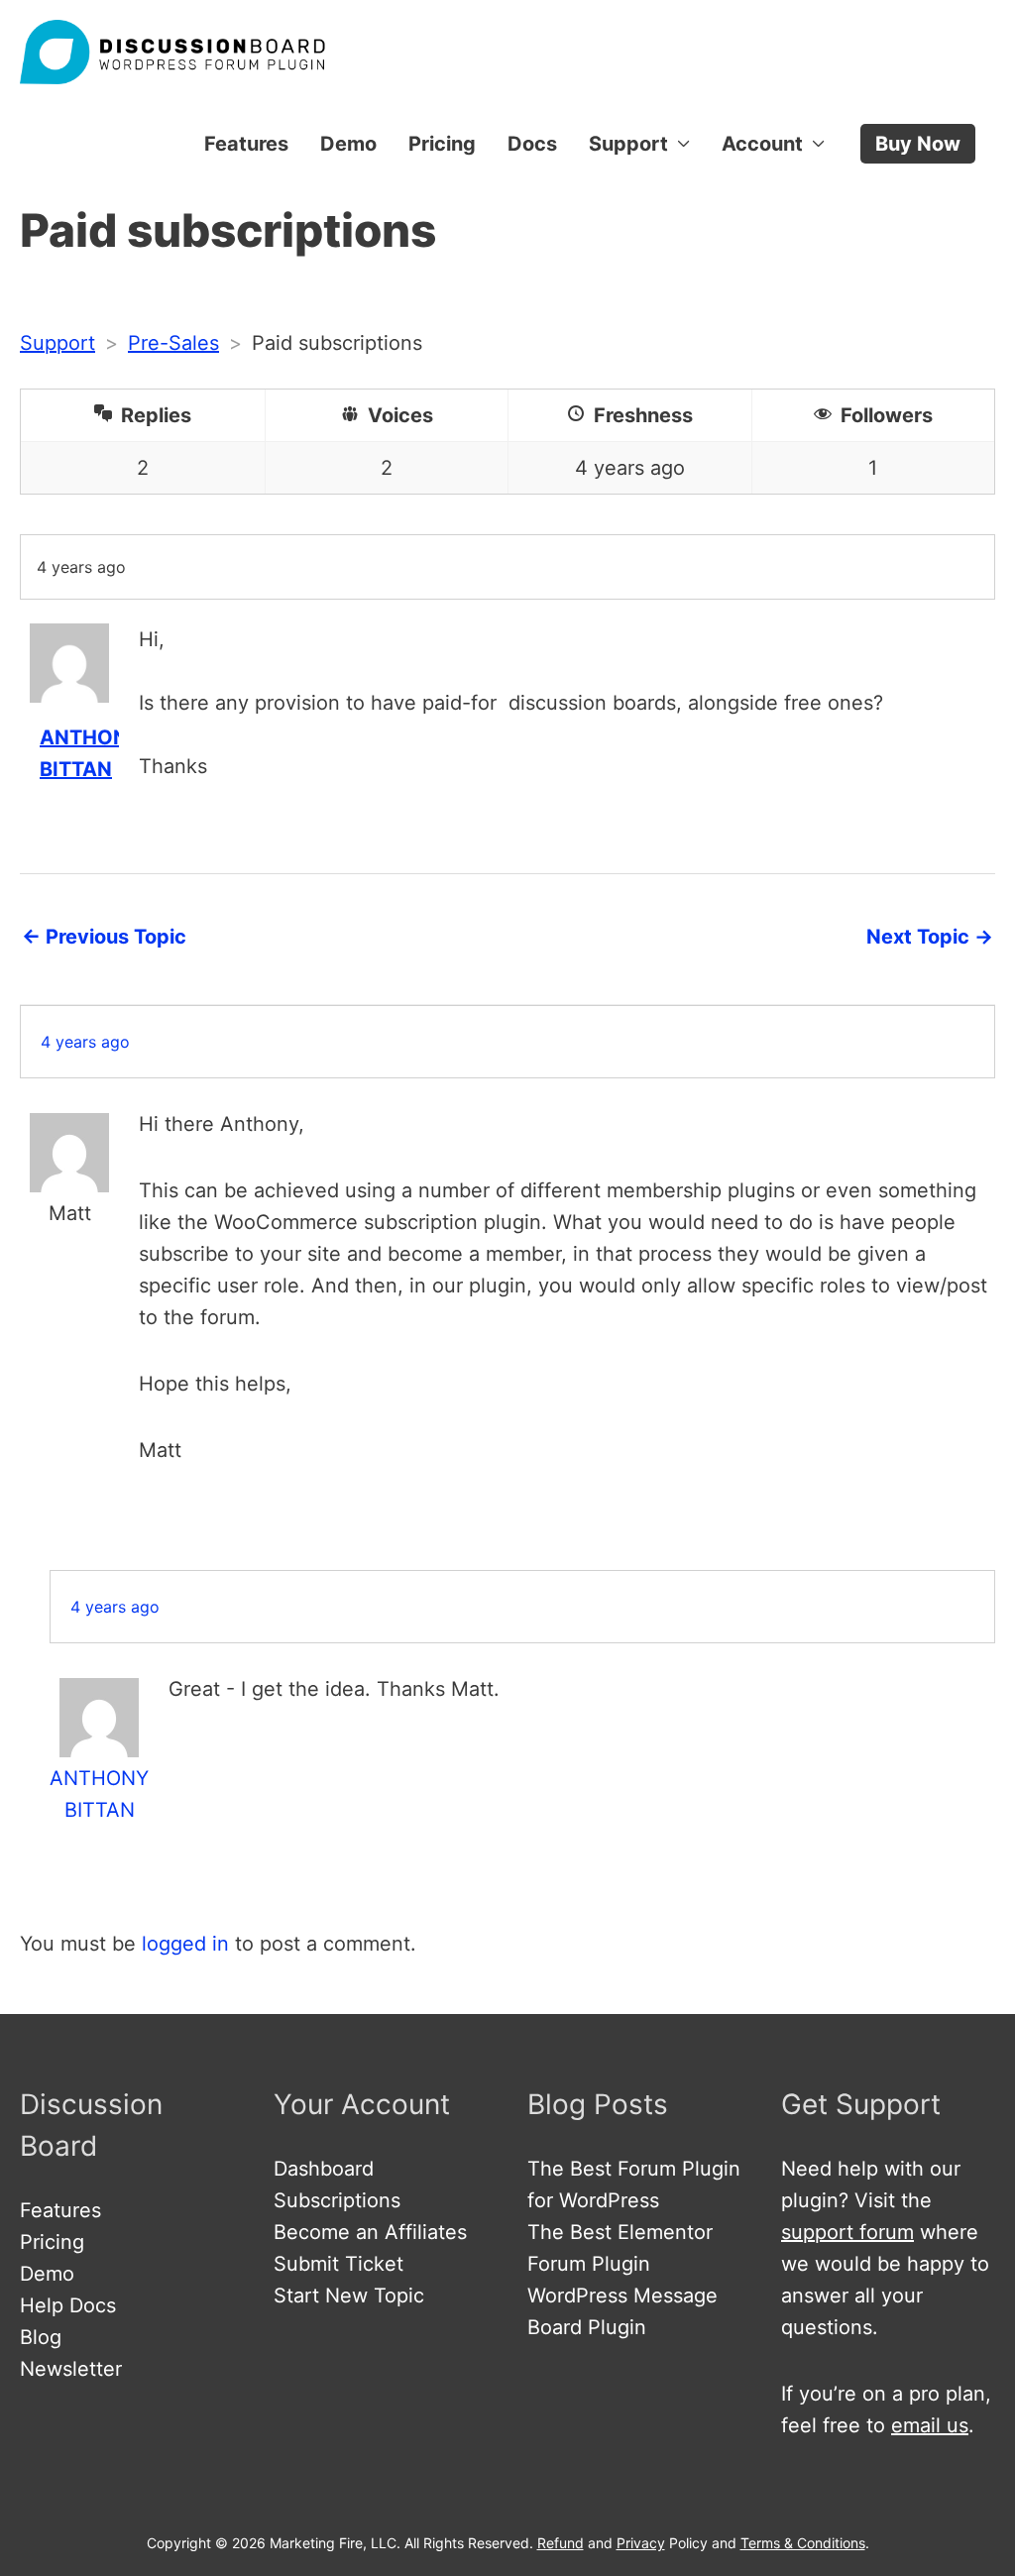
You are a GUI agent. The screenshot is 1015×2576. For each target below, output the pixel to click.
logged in (185, 1944)
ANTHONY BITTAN (99, 1794)
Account (762, 144)
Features (246, 144)
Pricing (442, 144)
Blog (41, 2337)
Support (628, 144)
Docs (532, 144)
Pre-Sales (173, 343)
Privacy (641, 2543)
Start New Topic (349, 2296)
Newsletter (71, 2369)
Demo (348, 144)
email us (930, 2425)
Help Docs (68, 2305)
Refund (561, 2543)
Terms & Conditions (803, 2543)
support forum (847, 2232)
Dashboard (324, 2169)
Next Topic (930, 937)
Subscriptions (337, 2200)
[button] (918, 144)
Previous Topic (104, 937)
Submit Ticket (338, 2264)
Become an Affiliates (370, 2232)
